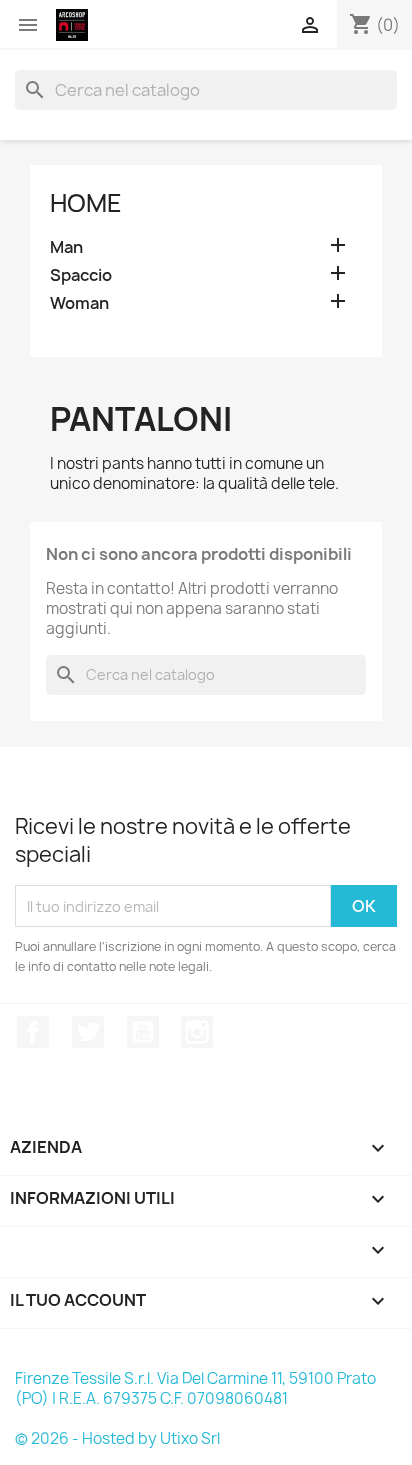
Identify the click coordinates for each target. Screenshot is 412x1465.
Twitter (88, 1032)
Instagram (197, 1032)
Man (66, 247)
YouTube (143, 1032)
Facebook (33, 1032)
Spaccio (81, 275)
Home (86, 203)
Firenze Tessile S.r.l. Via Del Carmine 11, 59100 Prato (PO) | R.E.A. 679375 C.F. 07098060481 (195, 1388)
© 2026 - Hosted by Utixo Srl (117, 1438)
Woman (79, 303)
